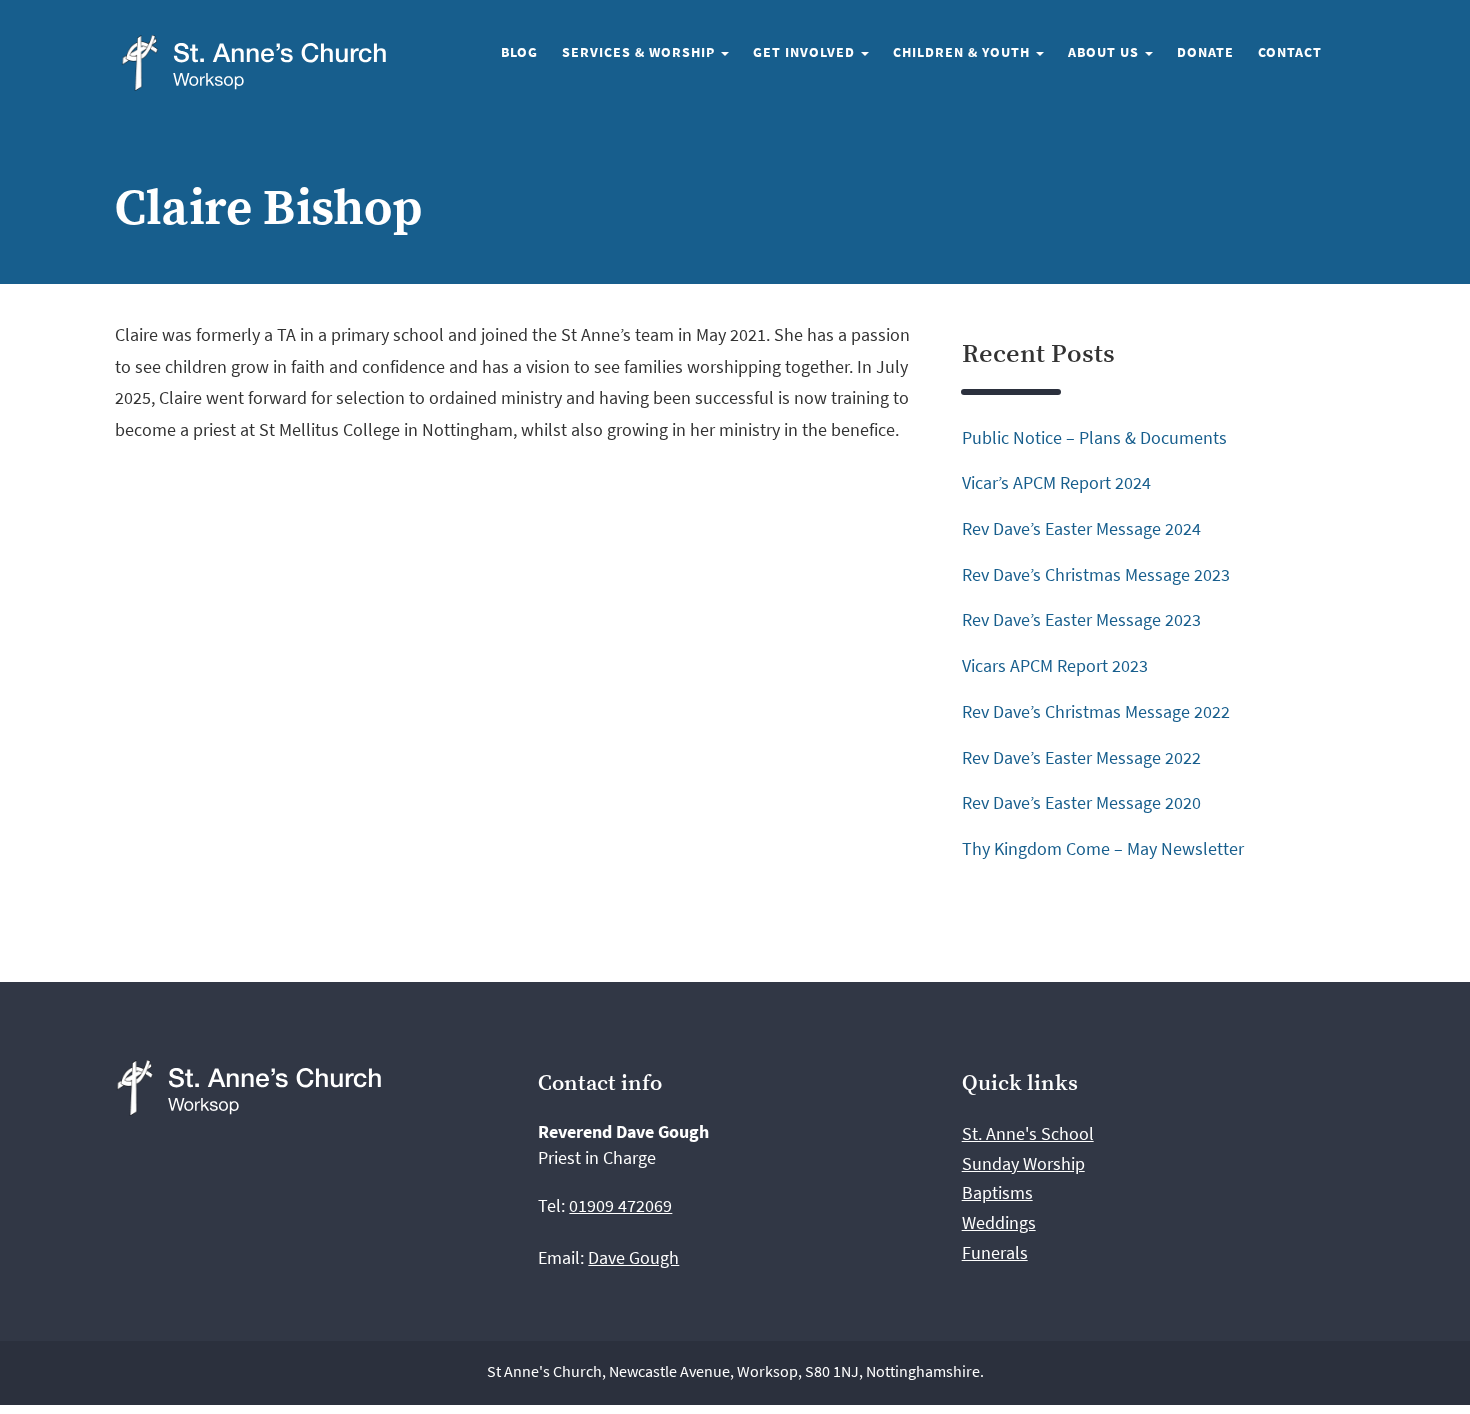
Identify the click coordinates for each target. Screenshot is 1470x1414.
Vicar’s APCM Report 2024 (1056, 482)
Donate (1205, 52)
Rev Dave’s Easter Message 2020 (1081, 802)
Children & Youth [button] (963, 52)
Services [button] (640, 52)
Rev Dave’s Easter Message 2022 (1081, 757)
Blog (519, 52)
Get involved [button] (806, 52)
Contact (1290, 52)
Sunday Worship (1023, 1163)
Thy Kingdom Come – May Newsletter (1103, 848)
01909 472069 (620, 1205)
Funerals (995, 1252)
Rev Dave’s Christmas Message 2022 (1096, 711)
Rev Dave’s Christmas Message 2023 (1096, 574)
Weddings (999, 1222)
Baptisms (997, 1192)
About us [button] (1105, 52)
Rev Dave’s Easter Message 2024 (1081, 528)
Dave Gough (633, 1257)
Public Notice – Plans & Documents (1094, 437)
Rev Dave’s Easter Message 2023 (1081, 619)
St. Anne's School (1028, 1133)
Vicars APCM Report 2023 (1055, 665)
